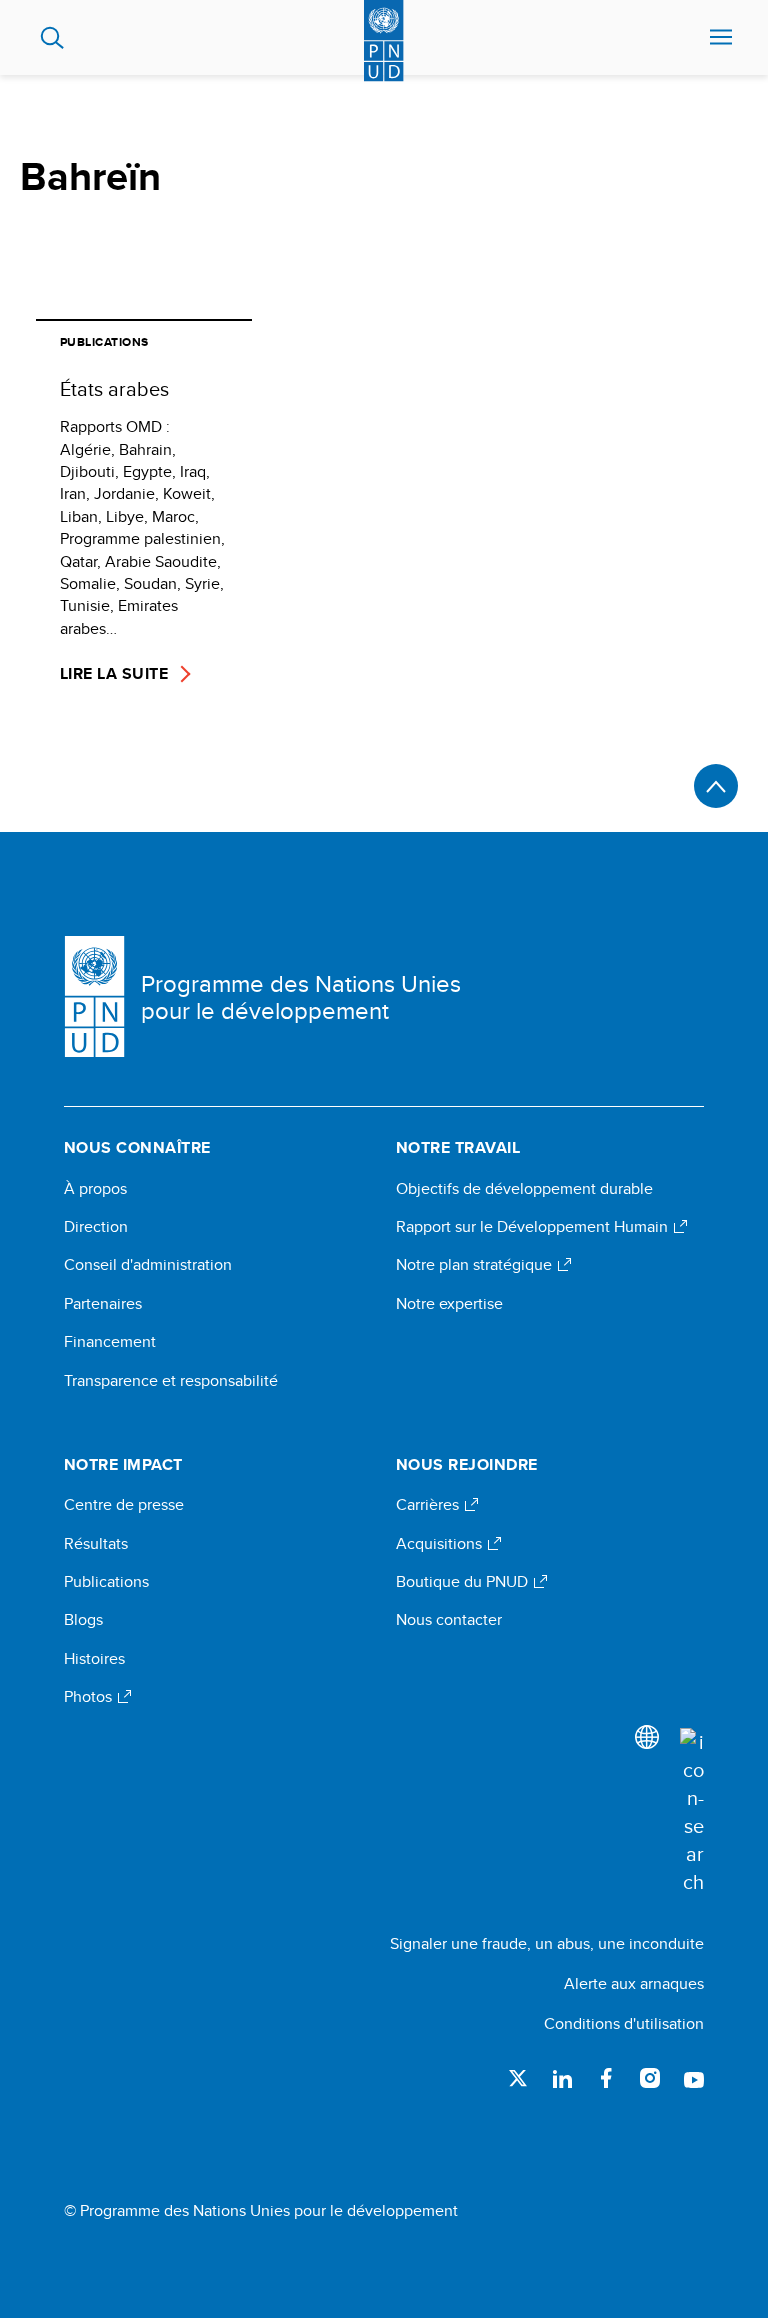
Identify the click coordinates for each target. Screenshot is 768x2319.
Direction (96, 1227)
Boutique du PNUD (464, 1582)
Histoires (94, 1659)
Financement (110, 1342)
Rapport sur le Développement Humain (534, 1227)
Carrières (429, 1505)
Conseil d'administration (148, 1265)
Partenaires (103, 1304)
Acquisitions (441, 1544)
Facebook (606, 2078)
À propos (95, 1189)
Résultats (96, 1544)
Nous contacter (449, 1620)
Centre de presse (124, 1505)
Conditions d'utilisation (624, 2023)
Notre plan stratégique (476, 1265)
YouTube (694, 2078)
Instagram (650, 2078)
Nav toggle (721, 38)
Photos (90, 1697)
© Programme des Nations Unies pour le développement (261, 2211)
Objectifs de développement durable (524, 1189)
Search (52, 38)
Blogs (83, 1620)
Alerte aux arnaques (634, 1983)
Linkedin (562, 2078)
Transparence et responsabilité (171, 1381)
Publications (106, 1582)
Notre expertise (449, 1304)
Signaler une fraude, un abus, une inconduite (547, 1943)
